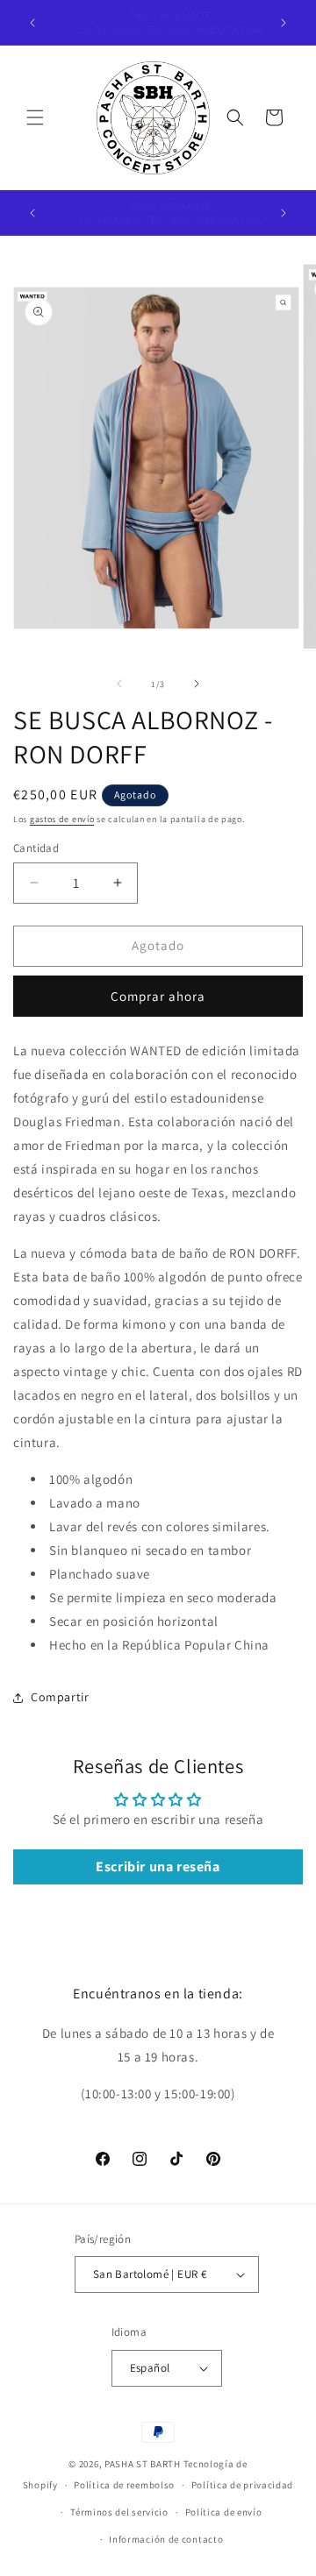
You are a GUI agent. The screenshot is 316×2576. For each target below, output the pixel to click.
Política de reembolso (124, 2485)
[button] (35, 117)
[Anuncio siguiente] (284, 23)
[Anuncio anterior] (32, 23)
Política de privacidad (242, 2485)
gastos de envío (62, 819)
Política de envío (224, 2512)
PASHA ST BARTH (143, 2464)
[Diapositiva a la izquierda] (119, 684)
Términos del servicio (119, 2512)
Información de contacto (166, 2539)
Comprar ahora (158, 996)
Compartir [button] (60, 1697)
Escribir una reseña (158, 1866)
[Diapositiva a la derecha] (197, 684)
